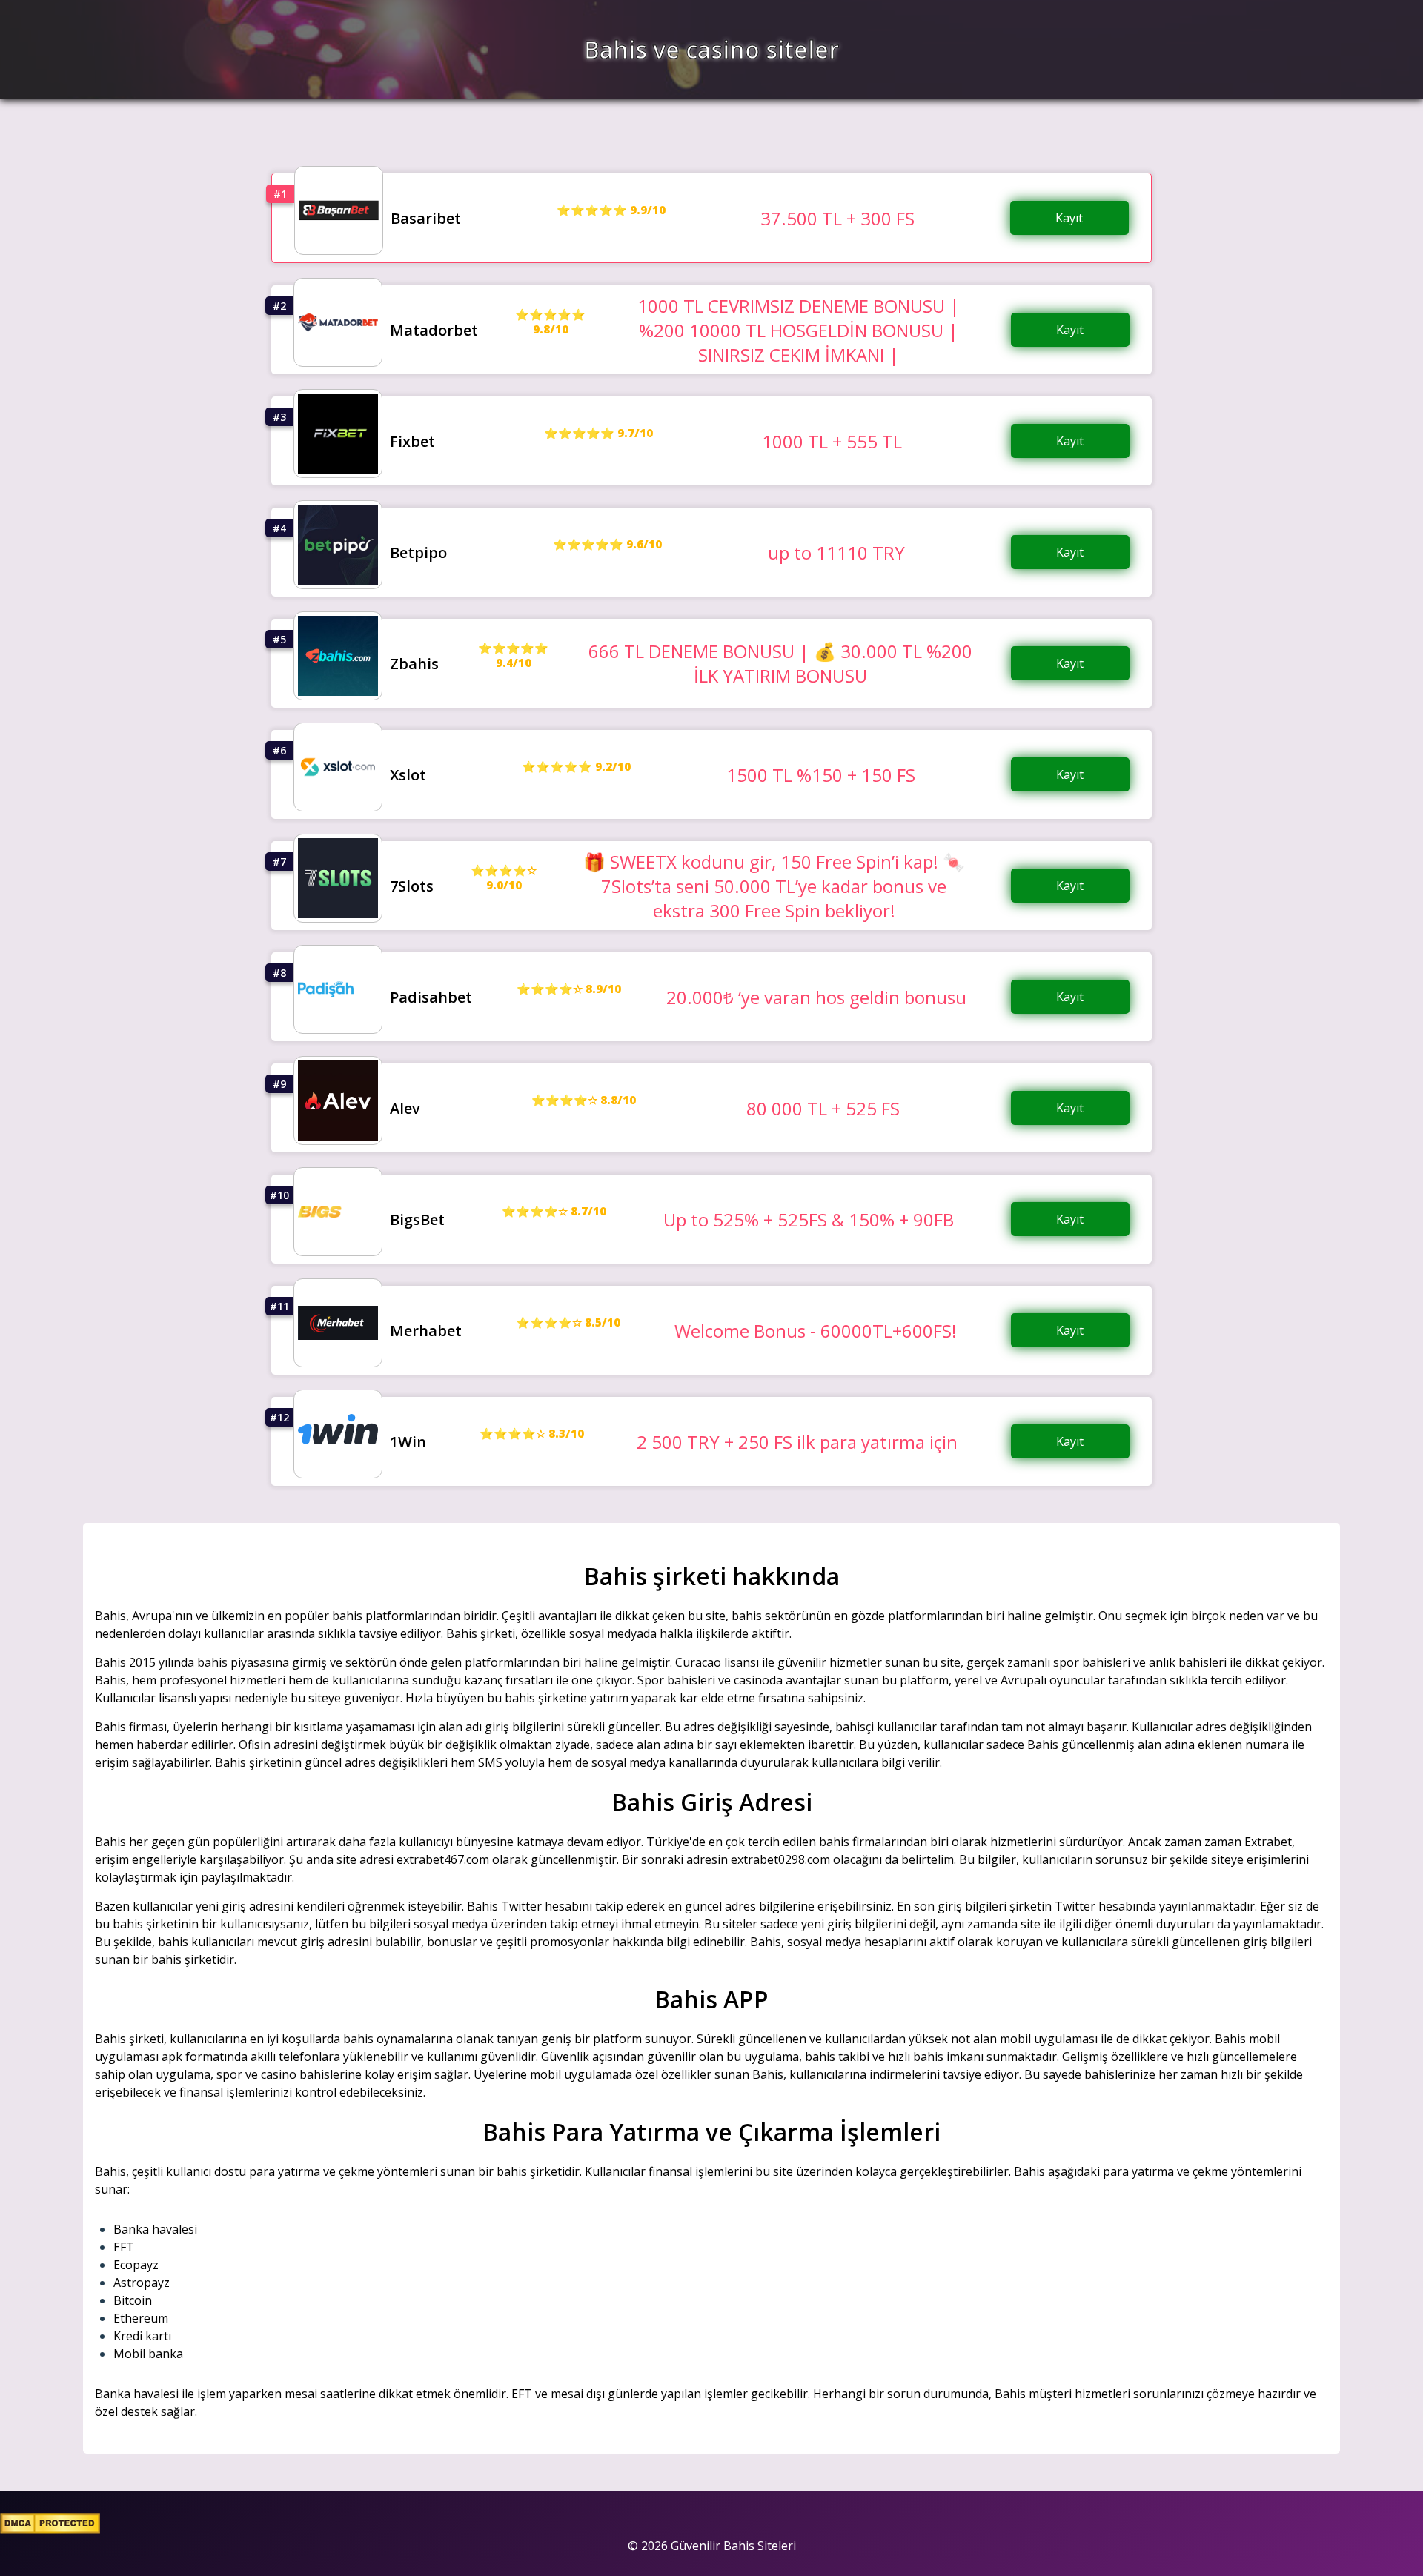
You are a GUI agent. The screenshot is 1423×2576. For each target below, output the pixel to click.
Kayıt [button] (1069, 218)
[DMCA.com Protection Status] (50, 2529)
